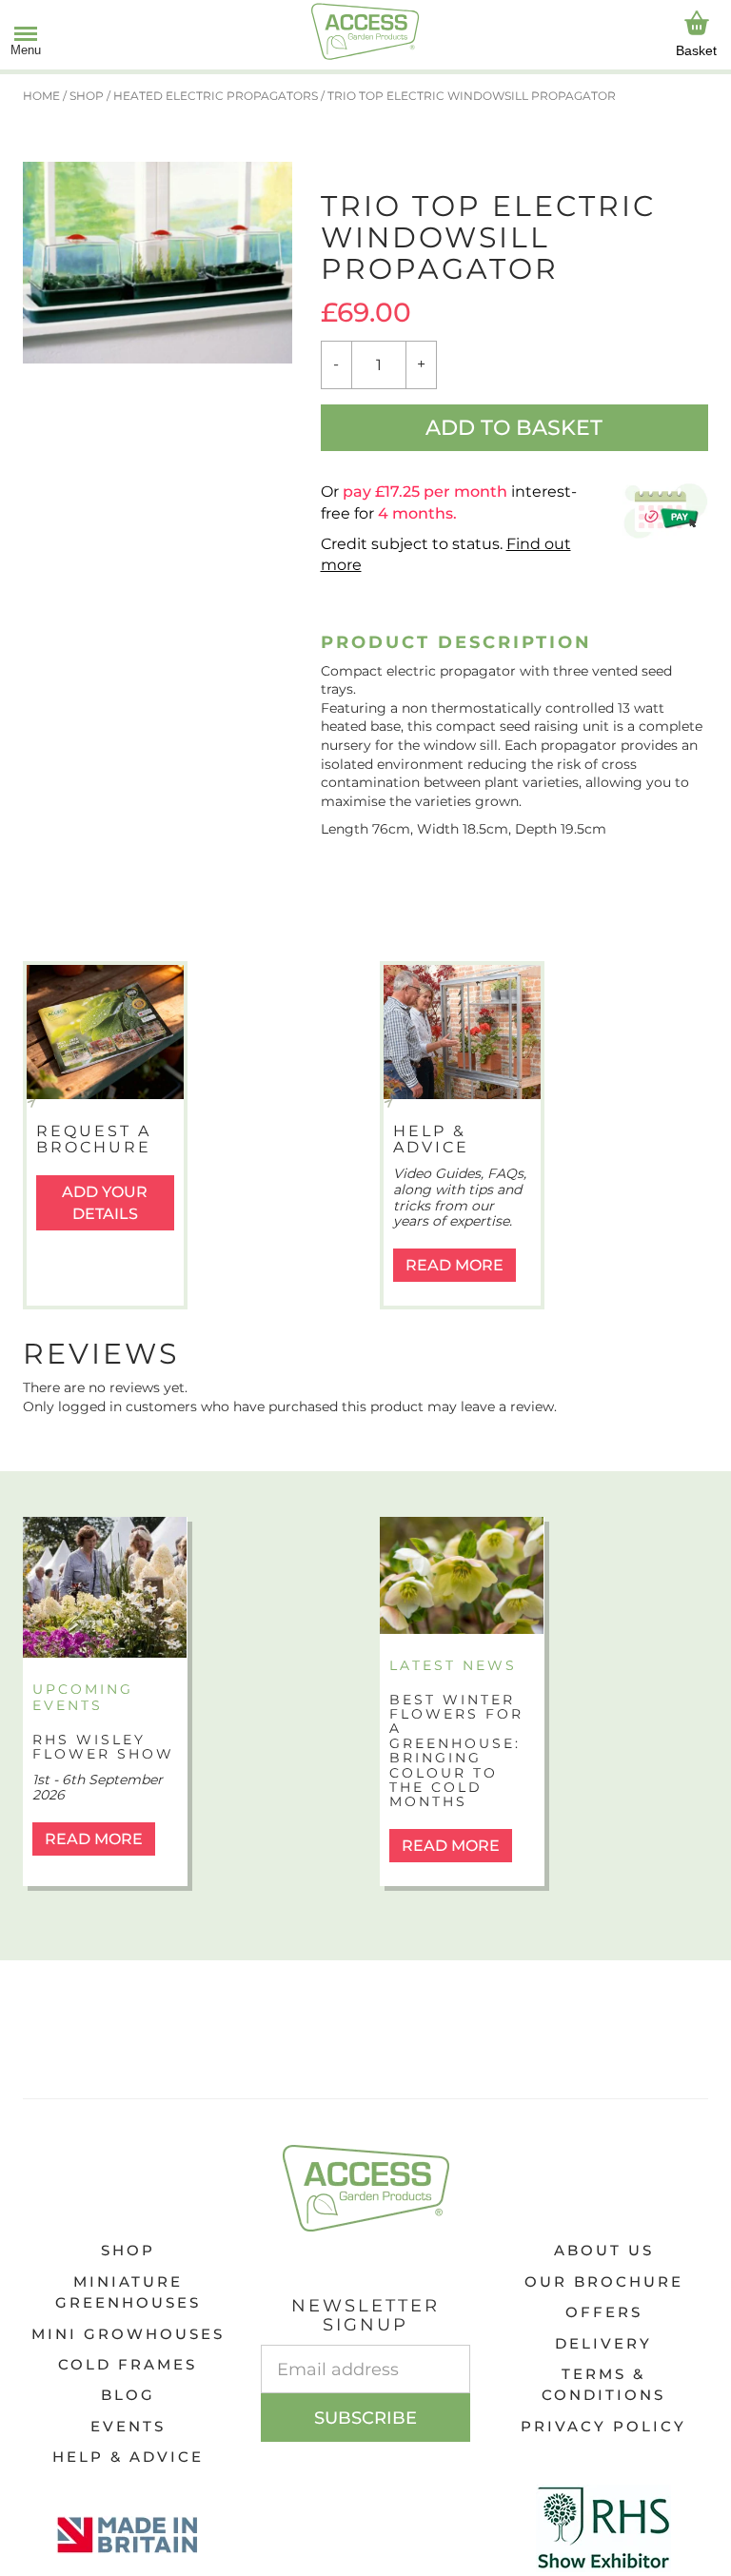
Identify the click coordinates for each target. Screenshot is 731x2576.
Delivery (603, 2343)
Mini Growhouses (128, 2334)
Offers (604, 2312)
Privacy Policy (603, 2426)
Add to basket (514, 428)
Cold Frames (128, 2364)
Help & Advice (128, 2457)
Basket (696, 50)
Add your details (105, 1203)
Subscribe (365, 2418)
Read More (454, 1265)
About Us (604, 2250)
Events (128, 2426)
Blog (128, 2395)
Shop (128, 2250)
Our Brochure (604, 2281)
